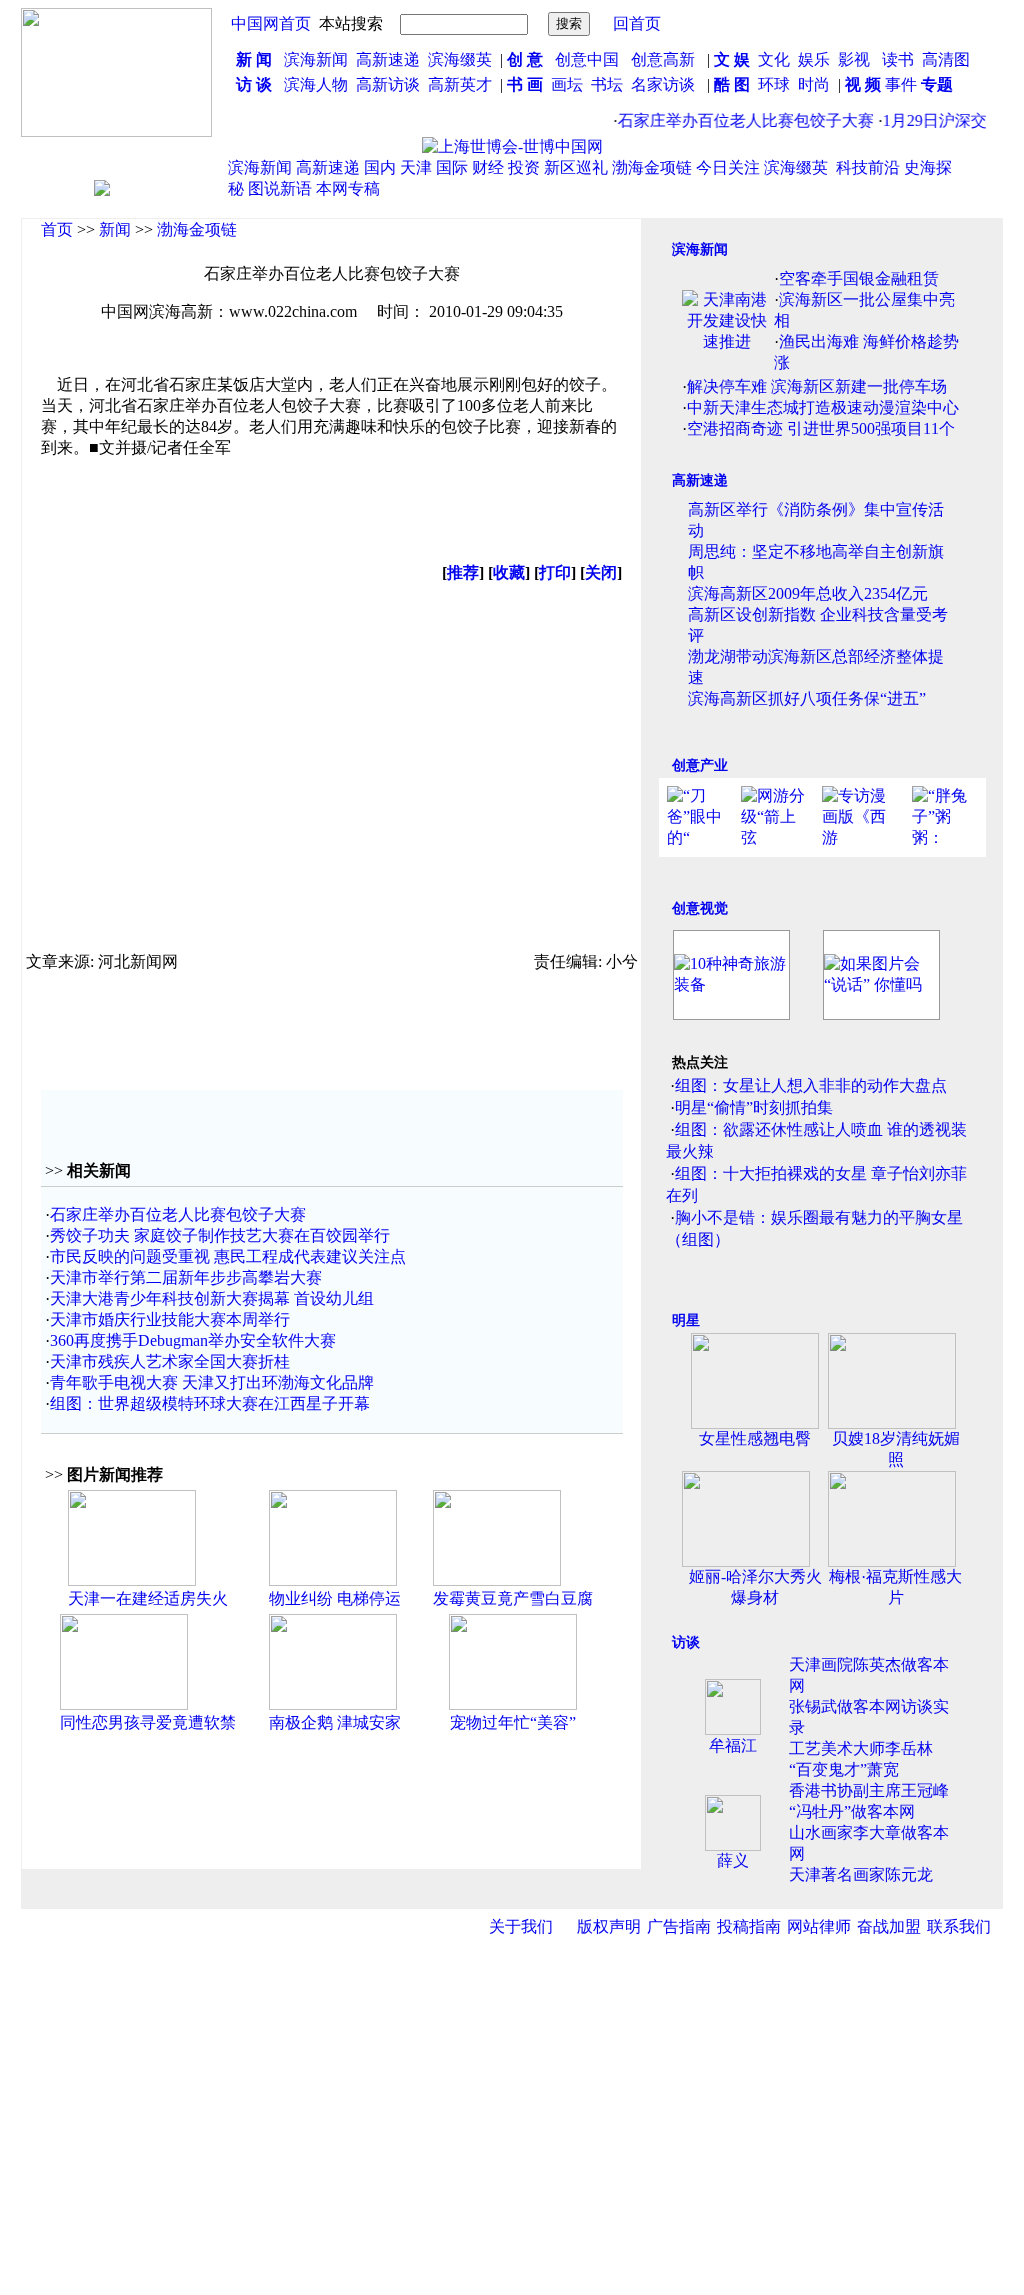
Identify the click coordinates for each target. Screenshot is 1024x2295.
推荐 (463, 572)
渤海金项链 (652, 167)
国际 (452, 167)
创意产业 (700, 765)
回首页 (637, 23)
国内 (380, 167)
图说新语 (280, 188)
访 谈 (254, 84)
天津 (416, 167)
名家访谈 (663, 84)
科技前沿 (868, 167)
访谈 (686, 1642)
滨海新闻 (316, 59)
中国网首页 (271, 23)
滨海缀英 (460, 59)
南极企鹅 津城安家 (335, 1722)
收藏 (509, 572)
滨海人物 (316, 84)
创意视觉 (700, 908)
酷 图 (732, 84)
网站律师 (819, 1926)
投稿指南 (749, 1926)
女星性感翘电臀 (755, 1438)
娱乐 (814, 59)
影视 (856, 59)
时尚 (814, 84)
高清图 (946, 59)
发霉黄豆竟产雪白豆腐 (513, 1598)
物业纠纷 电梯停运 (335, 1598)
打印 (555, 572)
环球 (774, 84)
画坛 (567, 84)
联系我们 (959, 1926)
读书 (898, 59)
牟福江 (733, 1745)
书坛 (607, 84)
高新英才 (464, 84)
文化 (772, 59)
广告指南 (679, 1926)
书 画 (525, 84)
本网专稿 (348, 188)
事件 (899, 84)
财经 (488, 167)
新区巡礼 (576, 167)
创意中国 (587, 59)
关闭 (601, 572)
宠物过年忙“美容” (513, 1722)
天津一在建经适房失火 (148, 1598)
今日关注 (728, 167)
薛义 (733, 1860)
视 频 (863, 84)
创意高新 (665, 59)
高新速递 (388, 59)
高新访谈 (390, 84)
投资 (524, 167)
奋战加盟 (889, 1926)
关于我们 (521, 1926)
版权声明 (609, 1926)
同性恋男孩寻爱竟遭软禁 (148, 1722)
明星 (686, 1320)
